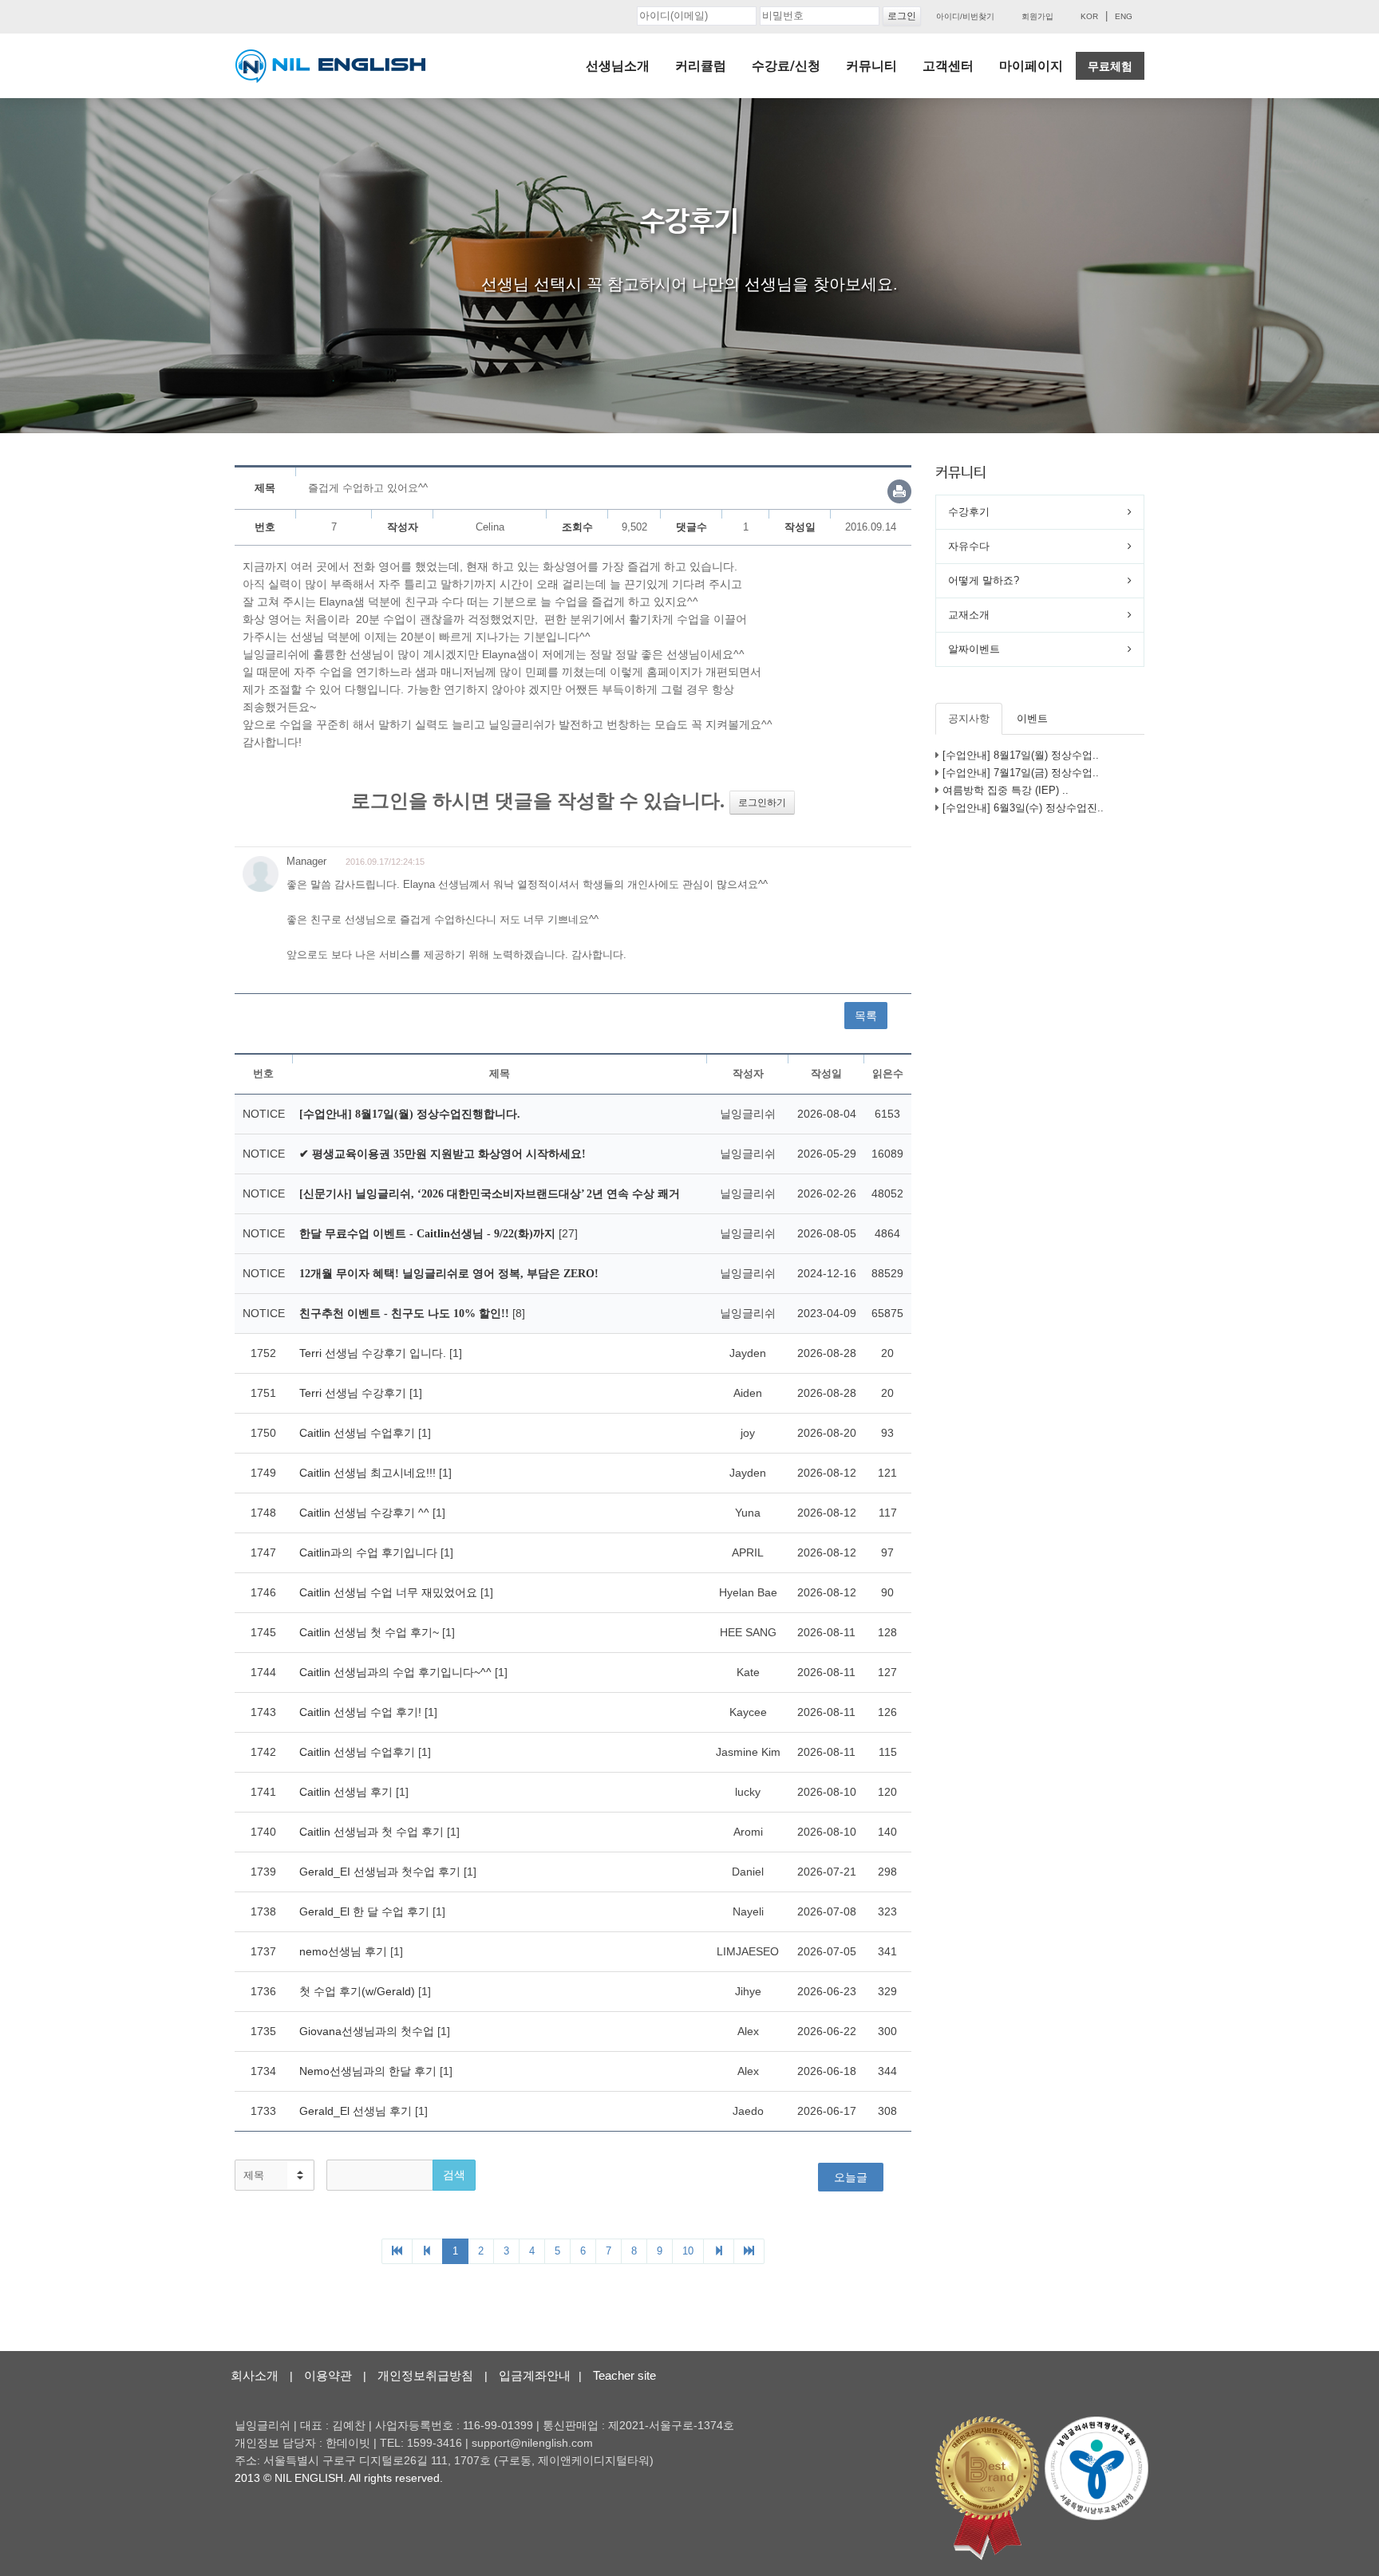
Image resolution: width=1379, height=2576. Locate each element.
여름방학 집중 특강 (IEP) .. (1006, 790)
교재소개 (969, 615)
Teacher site (624, 2375)
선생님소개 (618, 66)
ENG (1124, 16)
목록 (866, 1016)
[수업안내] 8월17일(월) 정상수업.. (1021, 755)
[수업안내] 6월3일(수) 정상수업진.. (1023, 808)
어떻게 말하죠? (984, 580)
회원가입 (1037, 16)
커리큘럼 (701, 66)
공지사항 (969, 718)
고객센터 (948, 66)
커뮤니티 (871, 66)
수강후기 (969, 512)
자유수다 (969, 546)
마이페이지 (1031, 66)
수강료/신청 (786, 66)
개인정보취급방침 (425, 2375)
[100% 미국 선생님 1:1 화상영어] (330, 66)
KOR (1089, 16)
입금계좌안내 (535, 2375)
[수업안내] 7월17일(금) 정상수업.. (1021, 773)
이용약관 (328, 2375)
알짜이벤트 (974, 649)
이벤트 (1032, 718)
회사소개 (255, 2375)
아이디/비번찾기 (965, 16)
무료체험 (1110, 66)
